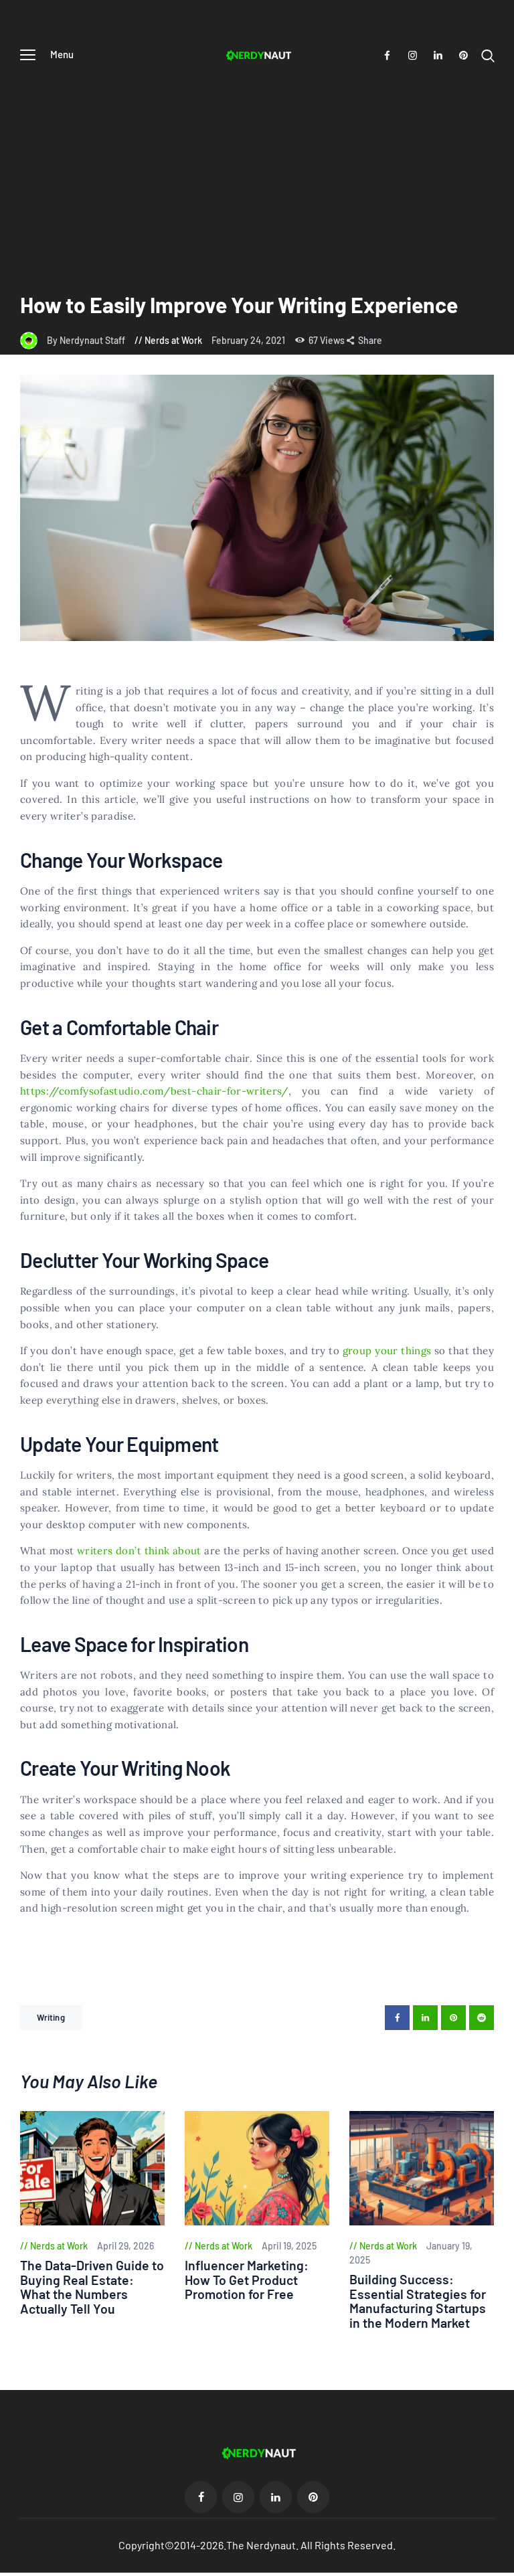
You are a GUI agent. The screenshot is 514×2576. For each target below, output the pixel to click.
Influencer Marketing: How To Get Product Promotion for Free (247, 2280)
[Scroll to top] (504, 2566)
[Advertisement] (257, 171)
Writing (51, 2017)
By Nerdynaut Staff (87, 340)
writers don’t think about (139, 1551)
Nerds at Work (173, 340)
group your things (387, 1351)
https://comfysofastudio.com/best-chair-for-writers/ (154, 1091)
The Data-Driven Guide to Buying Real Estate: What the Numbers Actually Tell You (92, 2287)
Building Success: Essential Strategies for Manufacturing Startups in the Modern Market (418, 2301)
